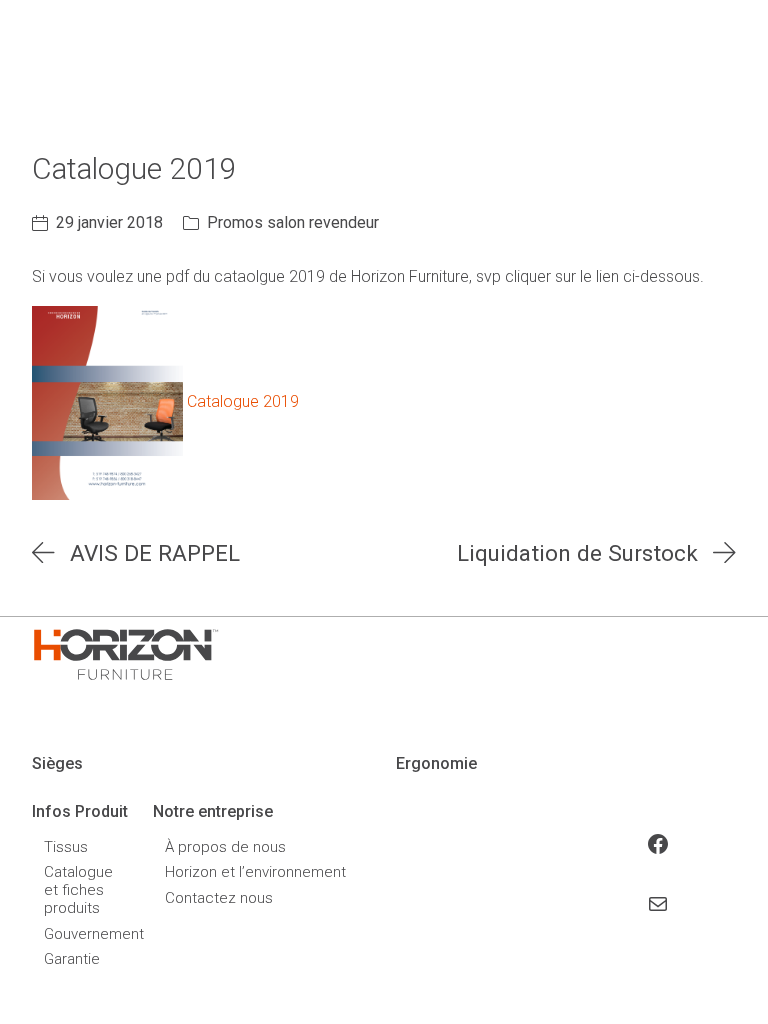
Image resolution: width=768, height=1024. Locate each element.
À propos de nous (225, 847)
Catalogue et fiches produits (78, 890)
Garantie (72, 959)
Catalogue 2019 (243, 402)
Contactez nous (219, 898)
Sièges (57, 763)
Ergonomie (436, 763)
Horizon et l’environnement (255, 872)
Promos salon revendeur (293, 222)
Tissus (66, 847)
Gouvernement (80, 934)
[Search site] (725, 73)
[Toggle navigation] (618, 73)
